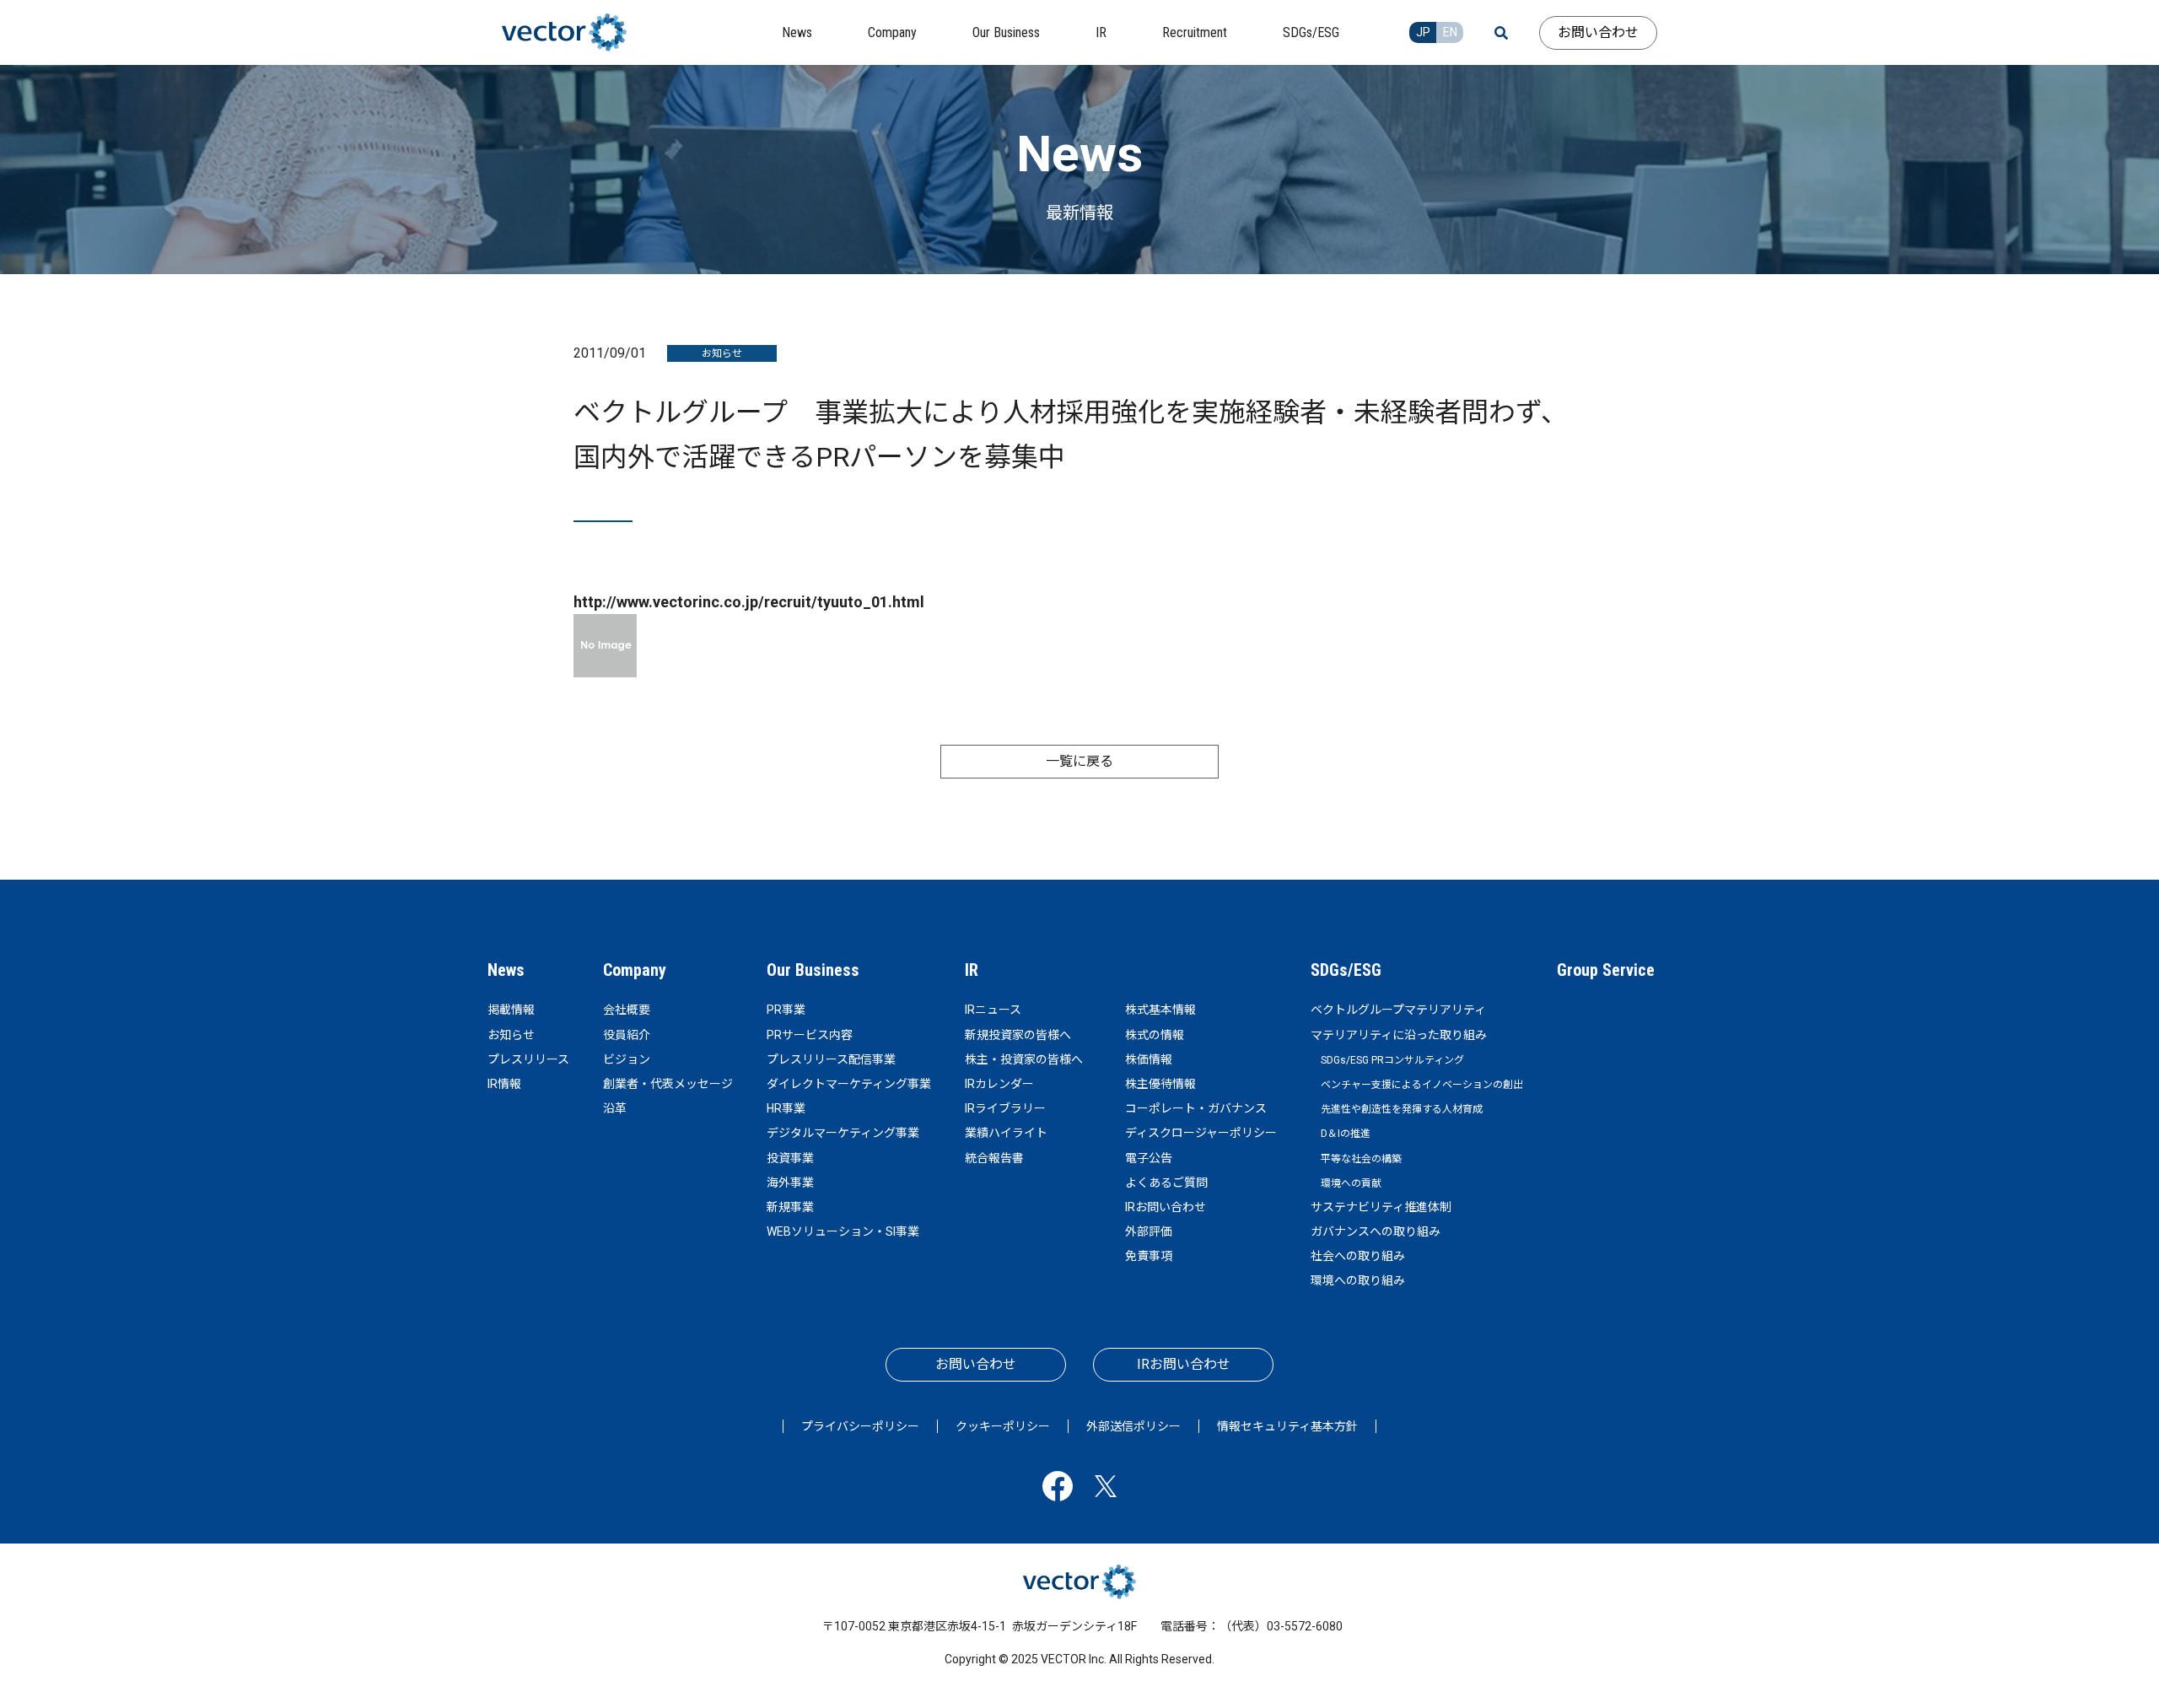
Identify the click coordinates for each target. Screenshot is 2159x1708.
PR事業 (786, 1010)
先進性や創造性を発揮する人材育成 (1402, 1109)
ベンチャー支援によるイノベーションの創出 (1422, 1085)
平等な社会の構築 (1361, 1159)
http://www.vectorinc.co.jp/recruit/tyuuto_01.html (749, 602)
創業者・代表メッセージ (668, 1084)
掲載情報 (511, 1010)
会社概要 (627, 1010)
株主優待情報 (1160, 1084)
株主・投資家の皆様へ (1024, 1059)
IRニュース (993, 1010)
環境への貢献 (1351, 1183)
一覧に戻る (1079, 761)
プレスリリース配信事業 (831, 1059)
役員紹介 (627, 1035)
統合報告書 (994, 1158)
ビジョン (627, 1059)
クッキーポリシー (1003, 1426)
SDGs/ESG (1346, 970)
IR (972, 970)
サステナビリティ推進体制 (1381, 1207)
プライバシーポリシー (860, 1426)
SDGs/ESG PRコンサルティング (1392, 1060)
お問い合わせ (1598, 32)
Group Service (1606, 970)
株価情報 (1149, 1059)
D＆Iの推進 (1346, 1134)
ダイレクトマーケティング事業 (849, 1084)
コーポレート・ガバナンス (1196, 1108)
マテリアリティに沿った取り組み (1399, 1035)
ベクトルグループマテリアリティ (1398, 1010)
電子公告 (1149, 1158)
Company (635, 970)
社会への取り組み (1358, 1256)
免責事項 (1149, 1256)
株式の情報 (1155, 1035)
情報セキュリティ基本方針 (1287, 1426)
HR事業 (786, 1108)
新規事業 (790, 1207)
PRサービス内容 (810, 1035)
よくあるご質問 (1166, 1183)
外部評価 (1149, 1231)
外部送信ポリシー (1133, 1426)
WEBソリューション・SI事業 (843, 1231)
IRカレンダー (999, 1084)
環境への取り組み (1358, 1280)
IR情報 (504, 1084)
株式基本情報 (1160, 1010)
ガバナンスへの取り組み (1376, 1231)
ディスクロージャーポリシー (1201, 1133)
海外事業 (790, 1183)
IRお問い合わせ (1166, 1207)
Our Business (813, 970)
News (506, 970)
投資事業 (790, 1158)
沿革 (615, 1108)
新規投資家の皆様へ (1018, 1035)
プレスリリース (528, 1059)
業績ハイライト (1006, 1133)
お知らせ (511, 1035)
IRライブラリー (1005, 1108)
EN (1450, 32)
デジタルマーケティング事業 (843, 1133)
